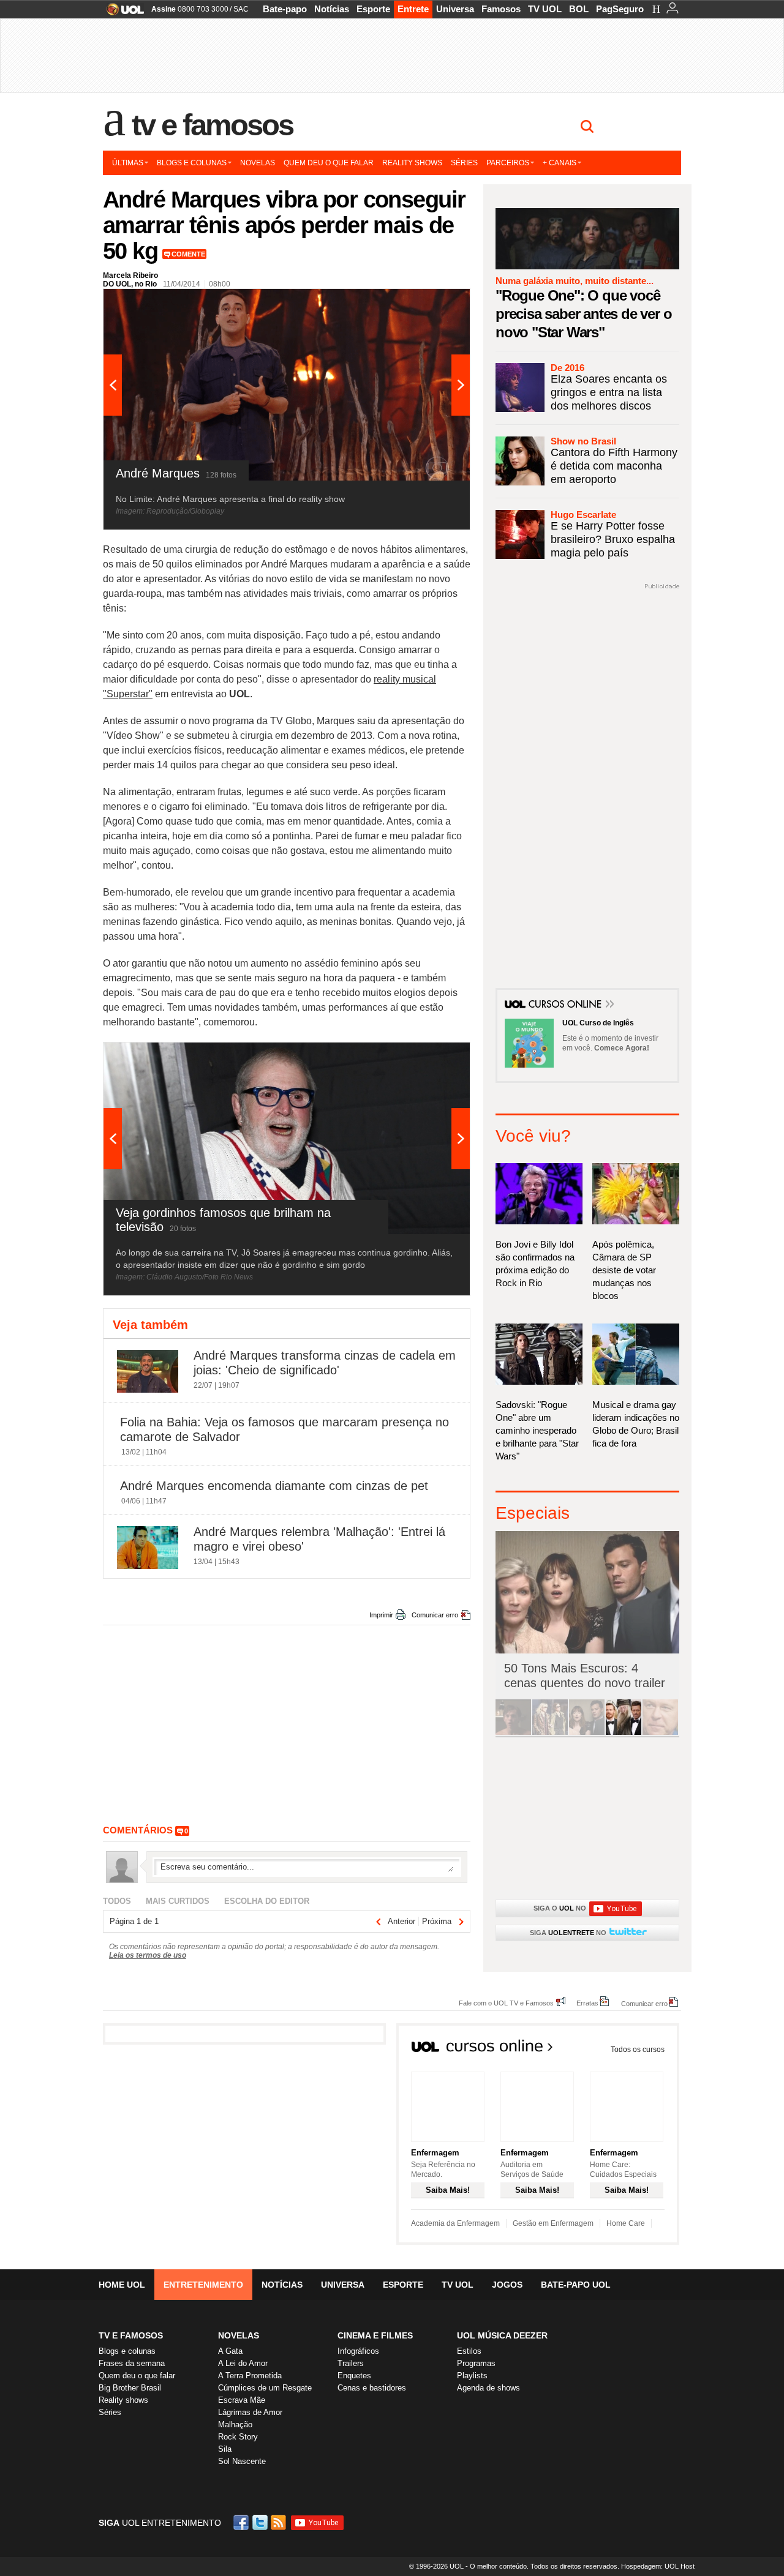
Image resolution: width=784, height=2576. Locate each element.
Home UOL (122, 2285)
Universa (455, 9)
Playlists (472, 2376)
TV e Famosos (213, 125)
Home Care (626, 2223)
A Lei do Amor (243, 2363)
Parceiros (508, 163)
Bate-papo (285, 9)
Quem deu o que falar (329, 163)
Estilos (469, 2351)
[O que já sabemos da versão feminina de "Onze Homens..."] (550, 1733)
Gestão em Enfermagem (553, 2223)
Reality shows (412, 163)
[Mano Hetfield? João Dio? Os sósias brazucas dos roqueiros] (660, 1733)
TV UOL (545, 9)
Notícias (332, 9)
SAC (241, 9)
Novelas (258, 163)
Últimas (128, 163)
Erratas (587, 2003)
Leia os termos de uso (148, 1955)
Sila (225, 2449)
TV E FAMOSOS (131, 2335)
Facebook (243, 2522)
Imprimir (381, 1615)
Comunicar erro (435, 1615)
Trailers (351, 2363)
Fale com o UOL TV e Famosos (506, 2003)
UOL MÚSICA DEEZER (502, 2335)
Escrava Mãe (242, 2400)
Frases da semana (132, 2363)
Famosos (501, 9)
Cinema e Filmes (375, 2335)
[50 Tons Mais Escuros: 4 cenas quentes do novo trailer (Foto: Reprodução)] (587, 1733)
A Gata (230, 2351)
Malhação (235, 2424)
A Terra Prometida (250, 2376)
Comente (188, 254)
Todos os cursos (638, 2050)
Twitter (261, 2522)
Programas (476, 2363)
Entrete (413, 9)
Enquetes (354, 2376)
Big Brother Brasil (130, 2388)
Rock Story (238, 2437)
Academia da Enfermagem (455, 2223)
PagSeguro (620, 9)
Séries (464, 163)
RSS (279, 2522)
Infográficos (358, 2351)
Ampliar (431, 304)
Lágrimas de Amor (250, 2412)
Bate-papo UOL (576, 2285)
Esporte (373, 9)
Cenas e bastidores (372, 2388)
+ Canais (560, 163)
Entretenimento (203, 2285)
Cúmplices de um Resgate (265, 2388)
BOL (579, 9)
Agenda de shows (488, 2388)
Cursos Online (566, 1005)
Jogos (507, 2285)
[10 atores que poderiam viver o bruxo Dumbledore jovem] (624, 1733)
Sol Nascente (242, 2461)
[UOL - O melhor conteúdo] (122, 13)
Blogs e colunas (192, 163)
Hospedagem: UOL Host (658, 2566)
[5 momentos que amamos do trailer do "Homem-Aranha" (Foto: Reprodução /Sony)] (513, 1733)
